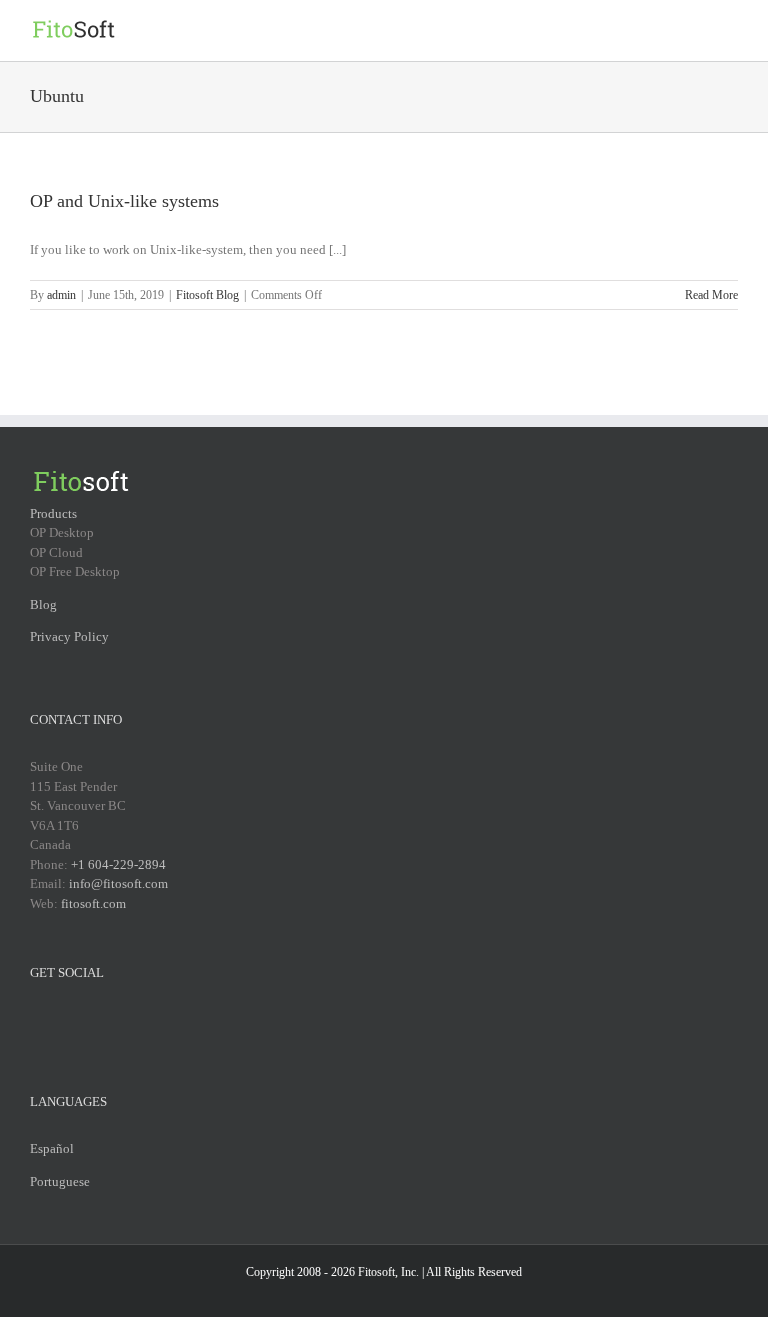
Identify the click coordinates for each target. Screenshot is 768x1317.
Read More (711, 295)
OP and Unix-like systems (124, 201)
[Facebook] (36, 1020)
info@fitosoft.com (118, 883)
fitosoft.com (93, 903)
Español (52, 1148)
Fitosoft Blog (207, 295)
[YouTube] (88, 1020)
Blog (43, 604)
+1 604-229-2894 (118, 864)
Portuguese (60, 1181)
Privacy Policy (69, 636)
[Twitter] (62, 1020)
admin (61, 295)
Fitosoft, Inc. (388, 1272)
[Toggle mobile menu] (730, 30)
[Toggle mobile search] (694, 30)
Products (53, 513)
